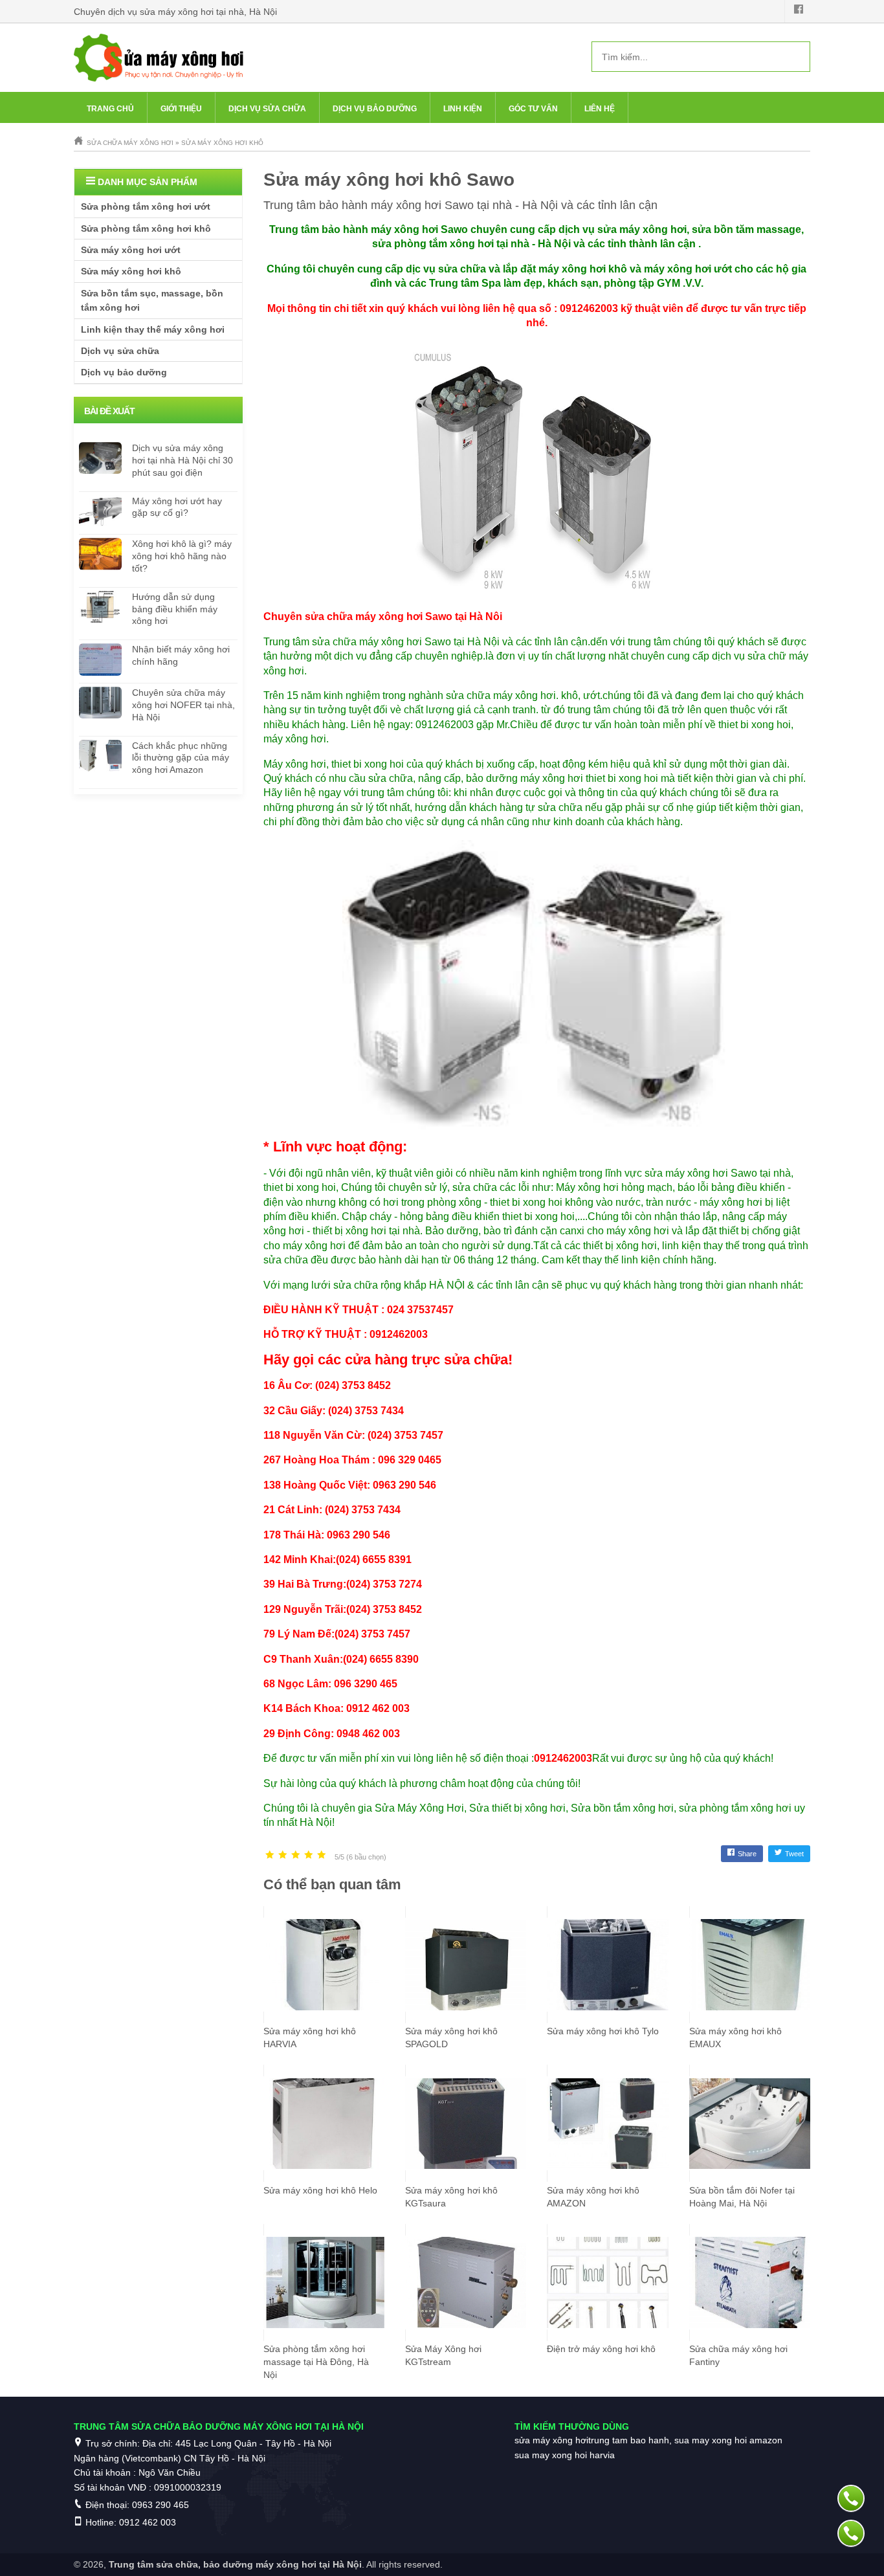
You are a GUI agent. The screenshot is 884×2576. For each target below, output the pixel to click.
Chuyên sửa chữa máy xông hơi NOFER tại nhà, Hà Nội (183, 705)
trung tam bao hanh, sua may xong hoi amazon (685, 2440)
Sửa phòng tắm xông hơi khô (146, 228)
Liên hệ (600, 109)
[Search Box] (795, 56)
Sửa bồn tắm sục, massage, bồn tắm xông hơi (152, 300)
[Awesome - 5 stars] (322, 1855)
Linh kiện (463, 109)
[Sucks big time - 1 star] (270, 1855)
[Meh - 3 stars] (296, 1855)
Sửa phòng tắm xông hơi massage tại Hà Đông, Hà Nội (316, 2362)
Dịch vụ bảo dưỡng (375, 109)
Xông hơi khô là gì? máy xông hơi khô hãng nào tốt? (182, 556)
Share (747, 1854)
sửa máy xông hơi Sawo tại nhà (718, 1173)
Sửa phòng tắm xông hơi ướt (146, 206)
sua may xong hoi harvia (565, 2455)
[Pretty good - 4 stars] (309, 1855)
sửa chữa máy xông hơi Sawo (379, 616)
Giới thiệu (181, 109)
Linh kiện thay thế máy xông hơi (153, 329)
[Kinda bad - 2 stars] (283, 1855)
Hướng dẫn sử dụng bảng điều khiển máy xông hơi (175, 609)
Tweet (794, 1854)
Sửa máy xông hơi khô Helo (320, 2190)
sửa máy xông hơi (551, 2440)
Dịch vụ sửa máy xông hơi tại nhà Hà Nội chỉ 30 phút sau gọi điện (182, 460)
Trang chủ (110, 109)
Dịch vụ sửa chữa (267, 109)
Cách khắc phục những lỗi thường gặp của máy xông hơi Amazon (181, 758)
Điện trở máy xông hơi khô (601, 2349)
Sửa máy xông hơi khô (131, 271)
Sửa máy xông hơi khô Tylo (603, 2031)
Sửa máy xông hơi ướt (131, 250)
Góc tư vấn (533, 109)
